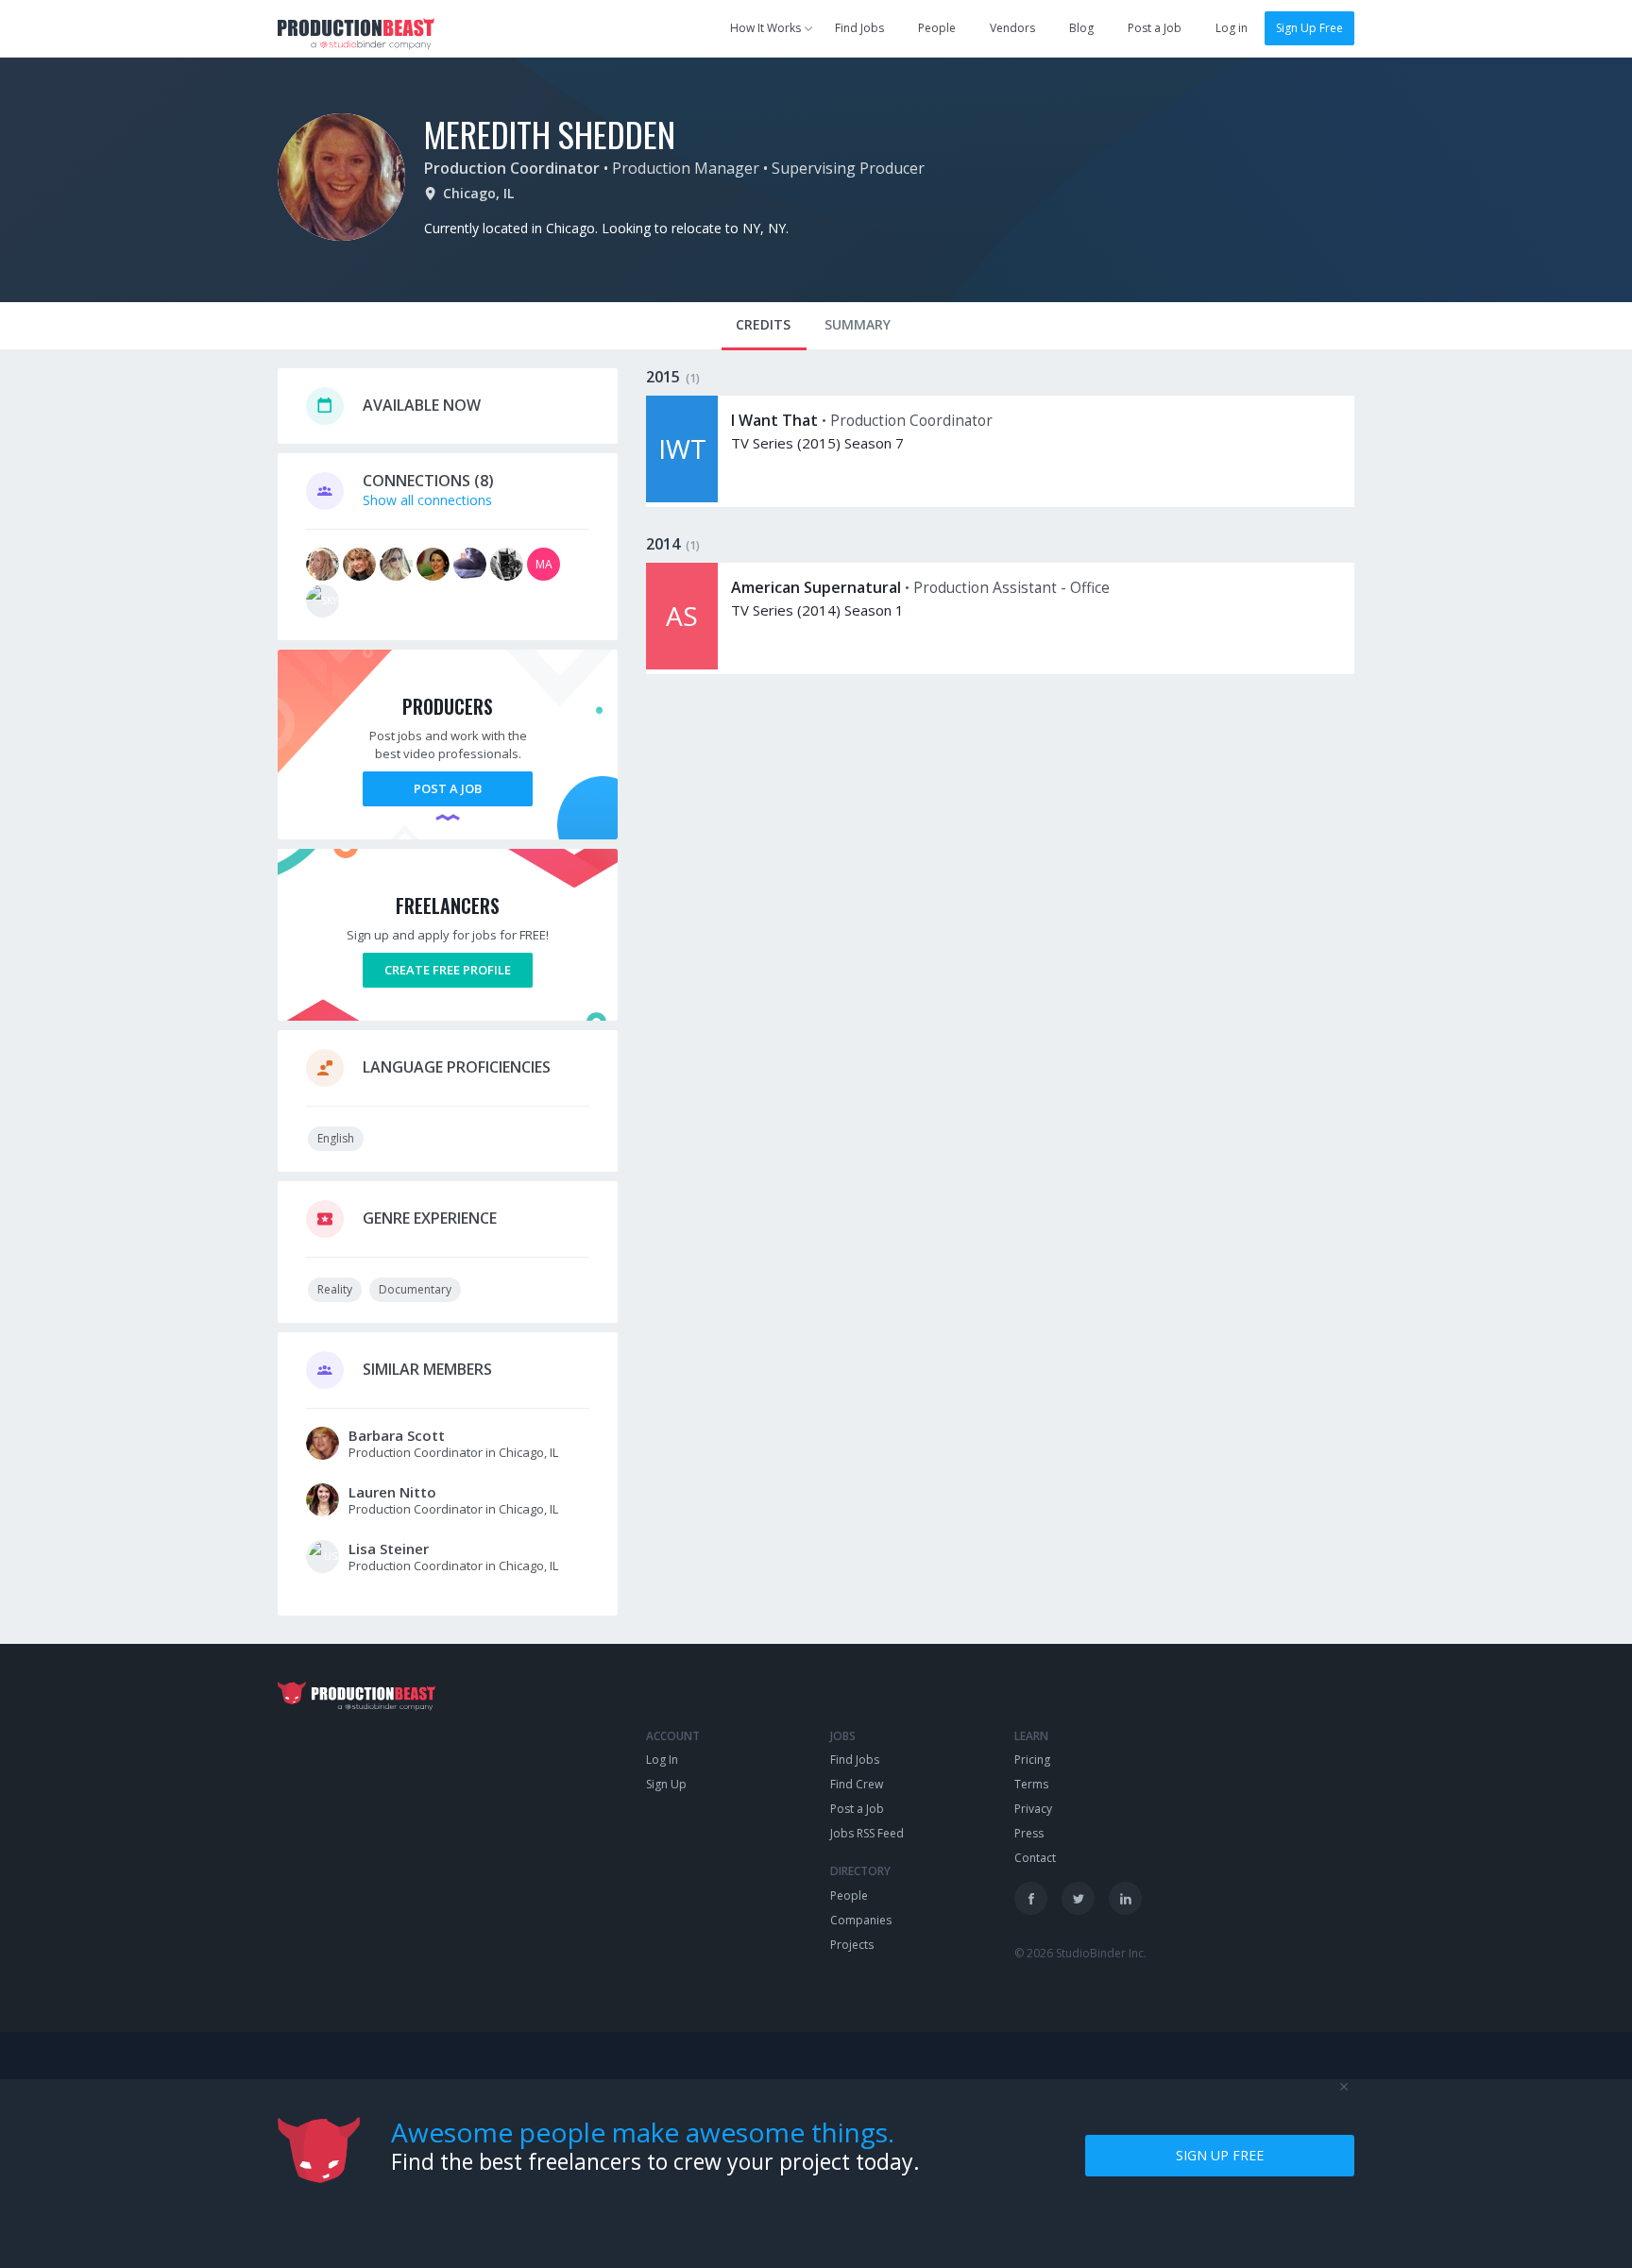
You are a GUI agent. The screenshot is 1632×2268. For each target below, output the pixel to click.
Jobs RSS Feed (867, 1833)
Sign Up (666, 1784)
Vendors (1012, 28)
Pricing (1032, 1760)
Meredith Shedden (550, 134)
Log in (1232, 28)
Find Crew (857, 1784)
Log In (662, 1760)
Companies (861, 1920)
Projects (852, 1945)
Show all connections (427, 500)
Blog (1081, 28)
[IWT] (682, 497)
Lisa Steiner (389, 1549)
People (937, 28)
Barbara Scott (397, 1435)
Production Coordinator (512, 168)
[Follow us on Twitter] (1078, 1898)
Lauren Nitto (392, 1492)
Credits (763, 324)
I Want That (774, 420)
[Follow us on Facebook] (1031, 1898)
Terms (1031, 1784)
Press (1029, 1833)
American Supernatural (816, 587)
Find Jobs (859, 28)
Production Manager (686, 168)
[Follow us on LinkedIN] (1125, 1898)
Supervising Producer (848, 168)
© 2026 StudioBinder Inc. (1080, 1953)
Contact (1035, 1858)
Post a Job (1155, 28)
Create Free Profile (448, 970)
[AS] (682, 664)
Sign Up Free (1309, 28)
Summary (858, 324)
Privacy (1033, 1809)
